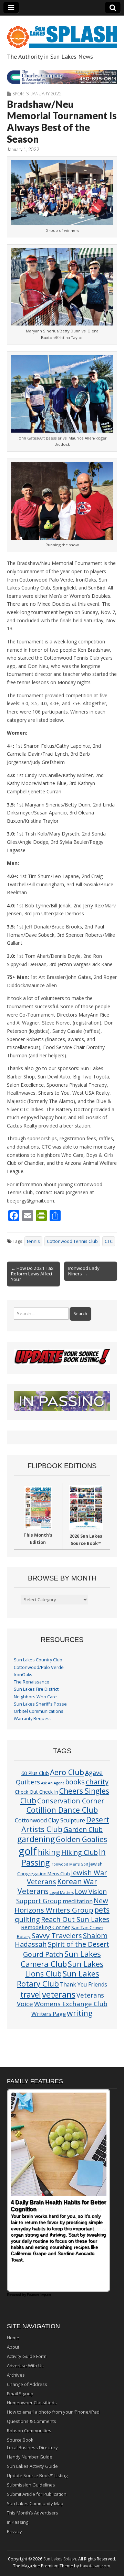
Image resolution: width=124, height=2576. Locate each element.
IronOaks (23, 1675)
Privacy (14, 2531)
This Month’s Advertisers (33, 2513)
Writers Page (49, 2014)
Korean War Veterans (58, 1886)
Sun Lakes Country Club (38, 1660)
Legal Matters (62, 1893)
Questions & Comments (32, 2421)
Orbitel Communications (39, 1711)
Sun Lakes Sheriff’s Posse (40, 1704)
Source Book (20, 2440)
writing (80, 2013)
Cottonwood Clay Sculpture (50, 1820)
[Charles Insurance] (62, 77)
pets (102, 1910)
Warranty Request (32, 1719)
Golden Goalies (81, 1839)
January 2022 (46, 94)
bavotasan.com (95, 2566)
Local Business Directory (32, 2447)
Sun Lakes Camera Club (61, 1959)
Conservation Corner (71, 1801)
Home (13, 2338)
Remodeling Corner (46, 1927)
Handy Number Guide (30, 2457)
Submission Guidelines (31, 2485)
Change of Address (27, 2384)
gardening (36, 1839)
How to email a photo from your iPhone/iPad (53, 2412)
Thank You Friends (84, 1984)
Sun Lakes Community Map (35, 2503)
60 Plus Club (35, 1773)
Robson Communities (29, 2431)
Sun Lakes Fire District (36, 1689)
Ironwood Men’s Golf (69, 1864)
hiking (49, 1852)
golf (28, 1851)
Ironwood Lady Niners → (84, 1271)
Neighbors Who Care (35, 1697)
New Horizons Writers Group (61, 1905)
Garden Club (83, 1829)
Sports (20, 94)
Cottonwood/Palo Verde (39, 1667)
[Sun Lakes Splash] (62, 33)
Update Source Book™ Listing (37, 2475)
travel (31, 1995)
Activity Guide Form (27, 2356)
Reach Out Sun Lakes (75, 1919)
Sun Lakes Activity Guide (32, 2466)
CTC (109, 1241)
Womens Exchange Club (71, 2004)
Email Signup (20, 2394)
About (13, 2347)
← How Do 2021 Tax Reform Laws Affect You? (32, 1274)
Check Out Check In (37, 1792)
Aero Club (67, 1772)
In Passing (18, 2522)
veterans (59, 1994)
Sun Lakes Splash (60, 2559)
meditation (78, 1901)
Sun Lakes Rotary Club (58, 1979)
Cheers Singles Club (65, 1795)
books (75, 1782)
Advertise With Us (25, 2366)
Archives (16, 2375)
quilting (27, 1919)
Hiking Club (80, 1852)
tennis (33, 1241)
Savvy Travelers (57, 1935)
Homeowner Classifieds (32, 2403)
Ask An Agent (53, 1783)
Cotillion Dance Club (62, 1810)
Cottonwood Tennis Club (72, 1241)
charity (97, 1782)
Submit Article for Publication (37, 2494)
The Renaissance (32, 1682)
